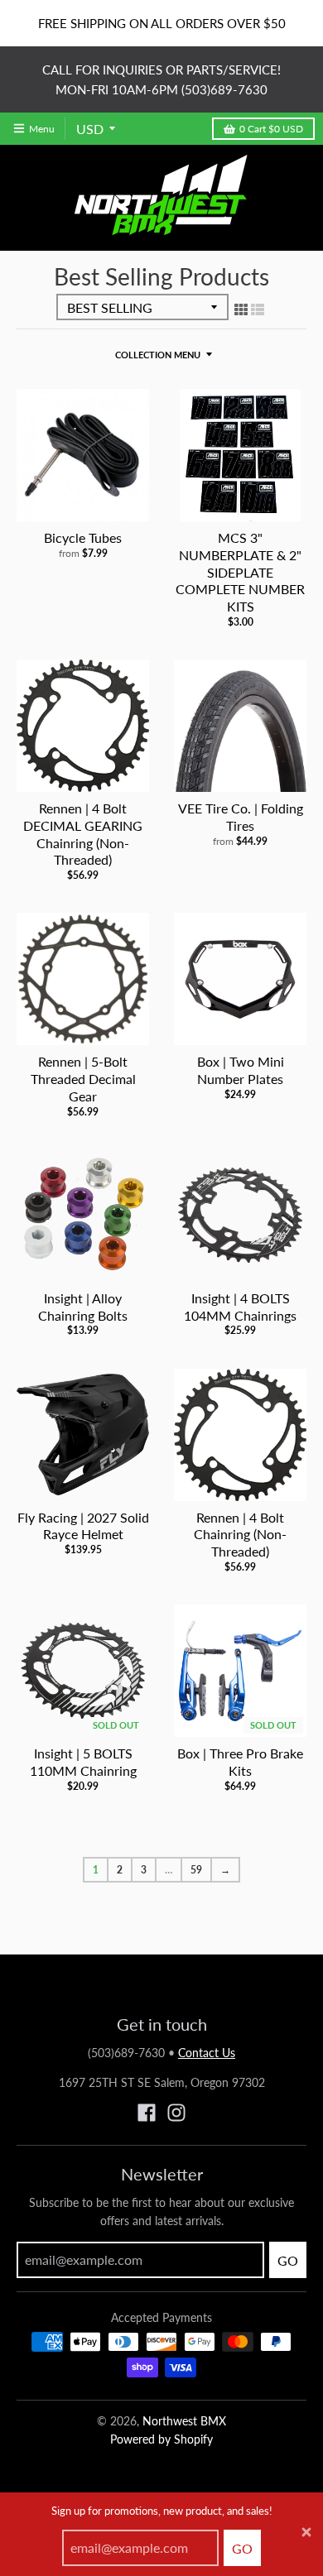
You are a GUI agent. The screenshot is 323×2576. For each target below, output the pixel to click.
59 (196, 1870)
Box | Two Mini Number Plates (241, 1070)
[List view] (258, 309)
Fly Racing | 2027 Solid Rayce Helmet (83, 1526)
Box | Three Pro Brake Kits (240, 1762)
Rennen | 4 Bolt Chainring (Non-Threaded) (240, 1535)
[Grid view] (241, 309)
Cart (271, 129)
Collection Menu (158, 355)
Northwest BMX (184, 2421)
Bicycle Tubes (83, 537)
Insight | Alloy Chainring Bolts (83, 1307)
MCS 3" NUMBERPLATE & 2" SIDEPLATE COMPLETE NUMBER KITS (240, 572)
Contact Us (207, 2053)
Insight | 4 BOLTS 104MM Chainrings (240, 1307)
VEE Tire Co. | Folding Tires (241, 817)
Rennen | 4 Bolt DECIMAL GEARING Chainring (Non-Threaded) (83, 834)
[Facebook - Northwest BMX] (147, 2113)
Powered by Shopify (161, 2439)
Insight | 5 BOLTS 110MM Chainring (83, 1762)
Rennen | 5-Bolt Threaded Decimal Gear (83, 1079)
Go (242, 2548)
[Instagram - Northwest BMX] (176, 2113)
